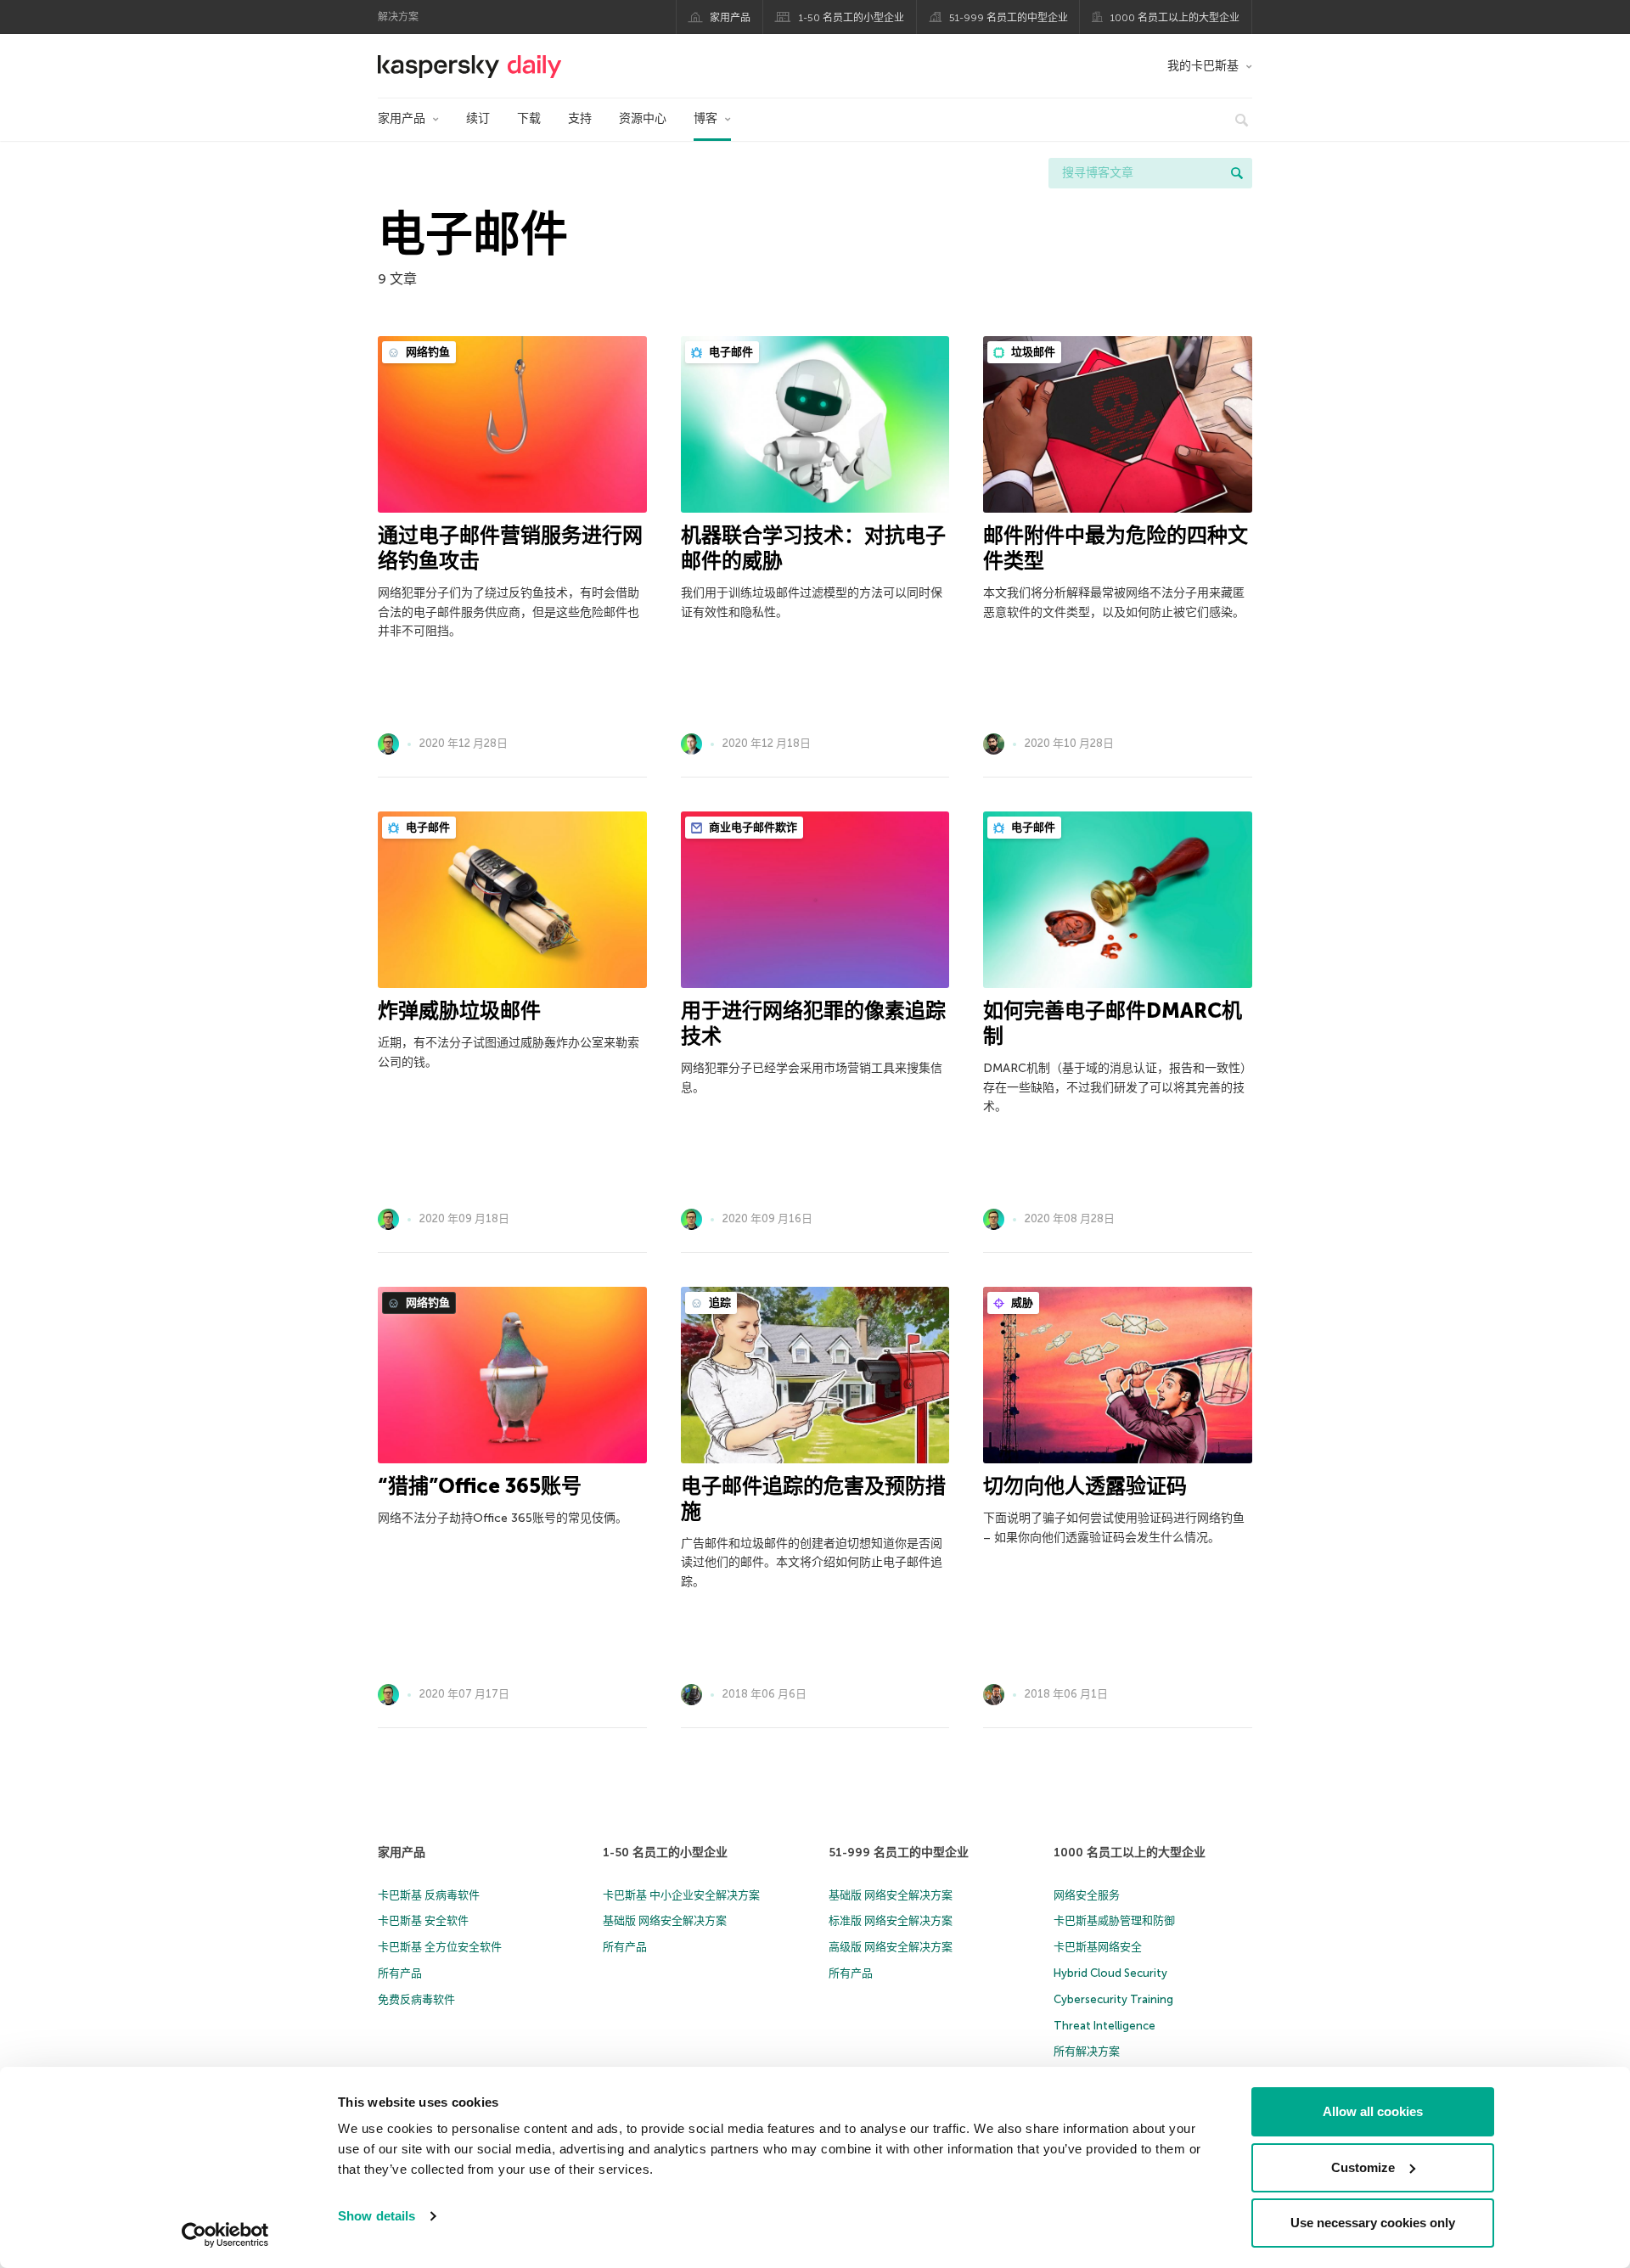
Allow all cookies (1373, 2111)
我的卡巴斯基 (1203, 66)
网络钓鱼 (427, 352)
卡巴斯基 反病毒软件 (429, 1895)
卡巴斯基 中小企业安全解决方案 (681, 1895)
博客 (705, 118)
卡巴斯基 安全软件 (423, 1920)
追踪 (719, 1302)
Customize (1363, 2167)
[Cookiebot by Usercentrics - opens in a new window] (225, 2235)
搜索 (1237, 173)
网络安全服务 (1087, 1895)
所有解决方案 (1087, 2051)
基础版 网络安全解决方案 (665, 1920)
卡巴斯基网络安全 (1098, 1947)
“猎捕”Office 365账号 (480, 1486)
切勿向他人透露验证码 (1085, 1486)
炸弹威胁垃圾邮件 (459, 1010)
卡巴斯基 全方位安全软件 (440, 1947)
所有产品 (400, 1973)
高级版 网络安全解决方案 (891, 1947)
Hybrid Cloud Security (1110, 1973)
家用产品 (730, 18)
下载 (529, 118)
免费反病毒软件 (416, 1999)
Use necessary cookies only (1373, 2223)
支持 (580, 118)
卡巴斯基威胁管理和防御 (1114, 1920)
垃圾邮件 (1032, 352)
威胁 (1021, 1302)
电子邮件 (730, 352)
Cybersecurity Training (1113, 1999)
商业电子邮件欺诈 (752, 827)
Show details (377, 2216)
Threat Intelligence (1104, 2026)
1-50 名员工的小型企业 (852, 18)
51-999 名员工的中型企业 (1009, 18)
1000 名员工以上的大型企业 (1175, 18)
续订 (478, 118)
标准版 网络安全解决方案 (891, 1920)
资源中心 (643, 118)
